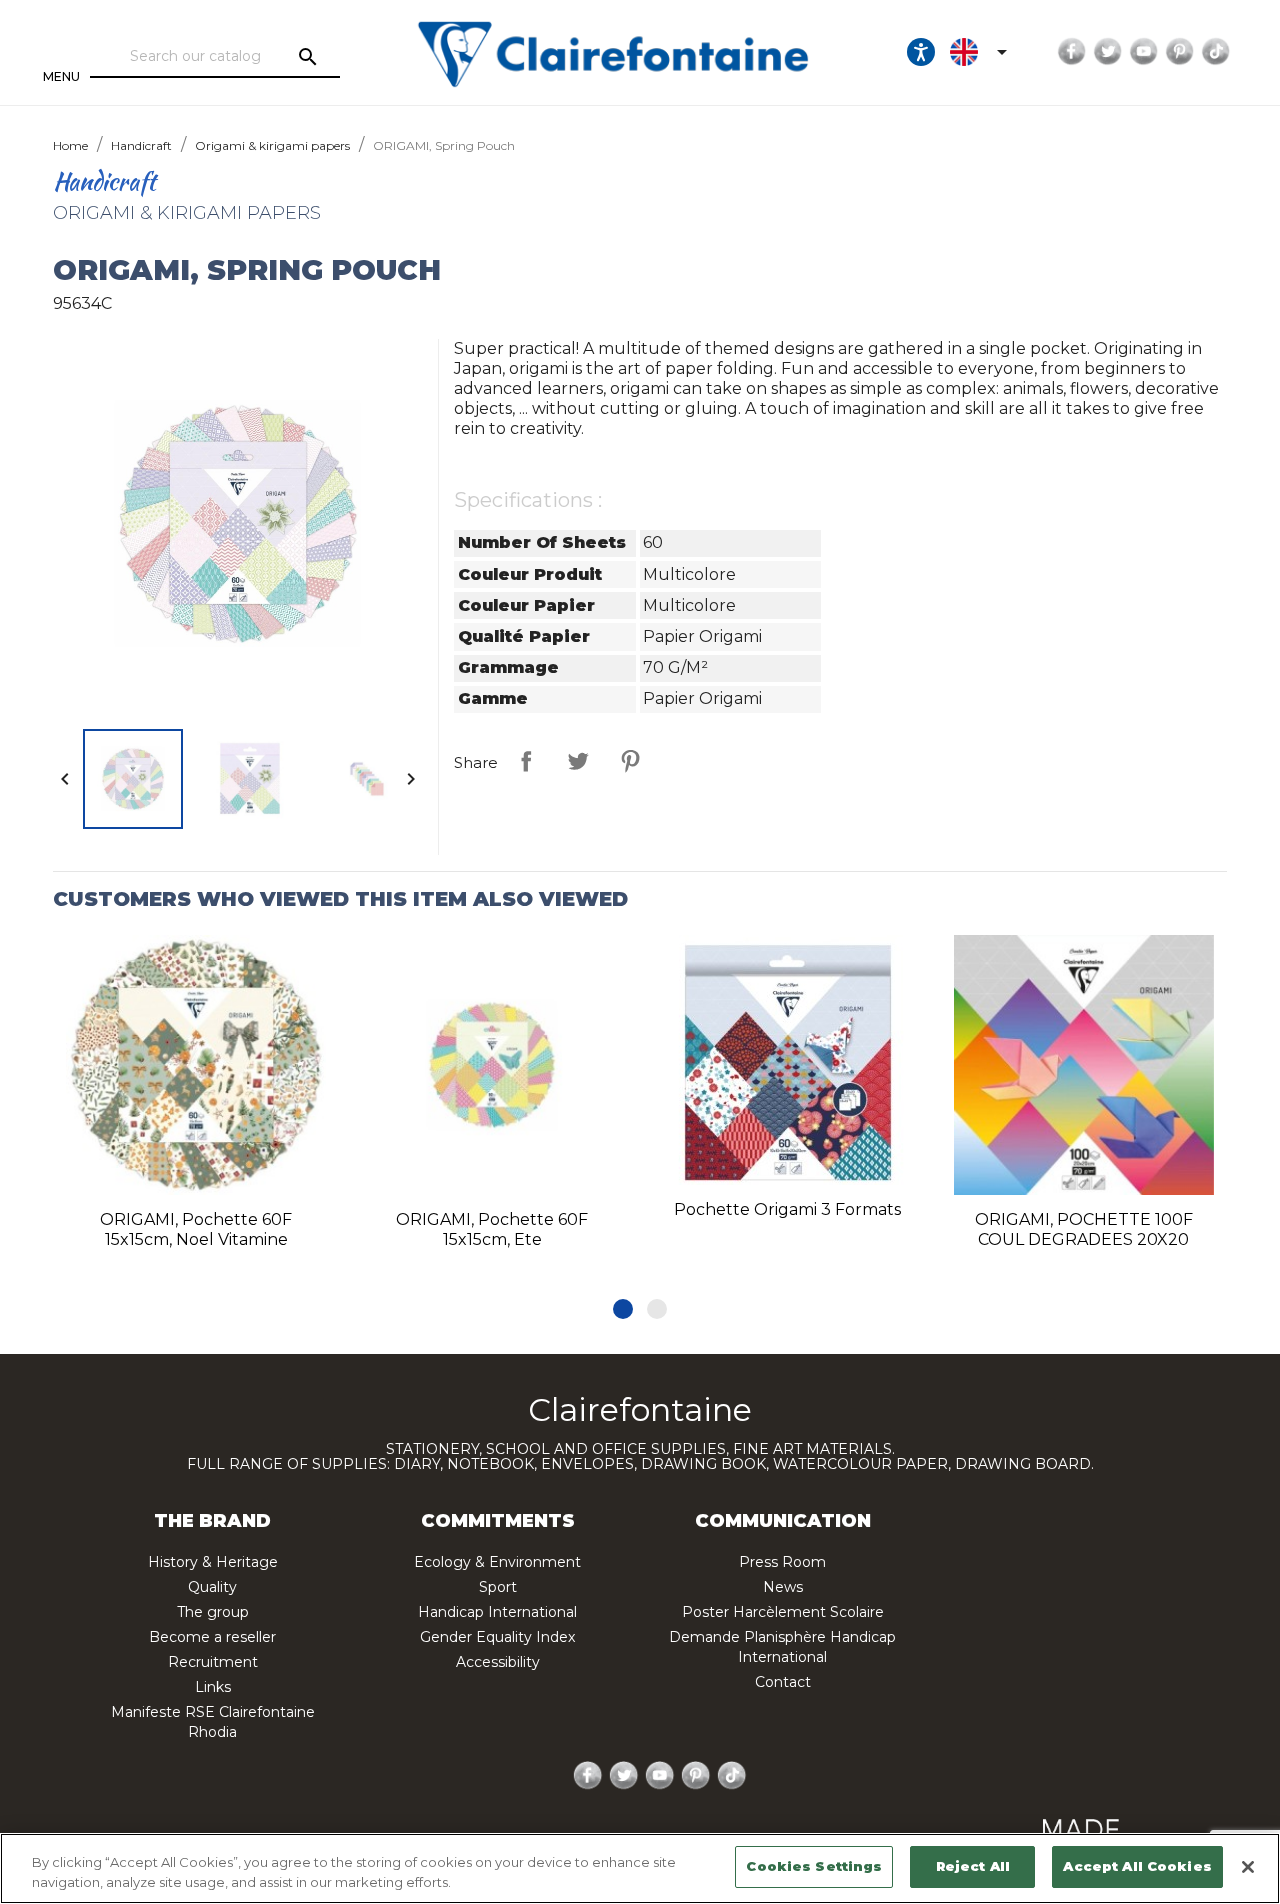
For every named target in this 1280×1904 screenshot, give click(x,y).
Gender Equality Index (497, 1637)
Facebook (1072, 52)
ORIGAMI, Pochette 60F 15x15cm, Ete (492, 1229)
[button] (623, 1309)
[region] (640, 1868)
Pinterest (1180, 52)
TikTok (1216, 52)
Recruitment (213, 1662)
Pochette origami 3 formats (787, 1209)
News (783, 1587)
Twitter (1108, 52)
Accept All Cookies (1137, 1866)
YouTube (1144, 52)
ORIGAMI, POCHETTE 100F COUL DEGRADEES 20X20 (1084, 1229)
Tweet (578, 761)
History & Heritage (213, 1562)
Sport (498, 1587)
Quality (212, 1587)
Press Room (782, 1562)
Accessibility (498, 1662)
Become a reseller (212, 1637)
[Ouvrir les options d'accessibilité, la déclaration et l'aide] (921, 52)
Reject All (973, 1866)
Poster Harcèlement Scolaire (783, 1612)
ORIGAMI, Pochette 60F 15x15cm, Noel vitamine (196, 1229)
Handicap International (497, 1612)
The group (213, 1612)
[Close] (1248, 1867)
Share (526, 761)
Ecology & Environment (497, 1562)
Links (213, 1687)
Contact (783, 1682)
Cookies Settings (814, 1866)
